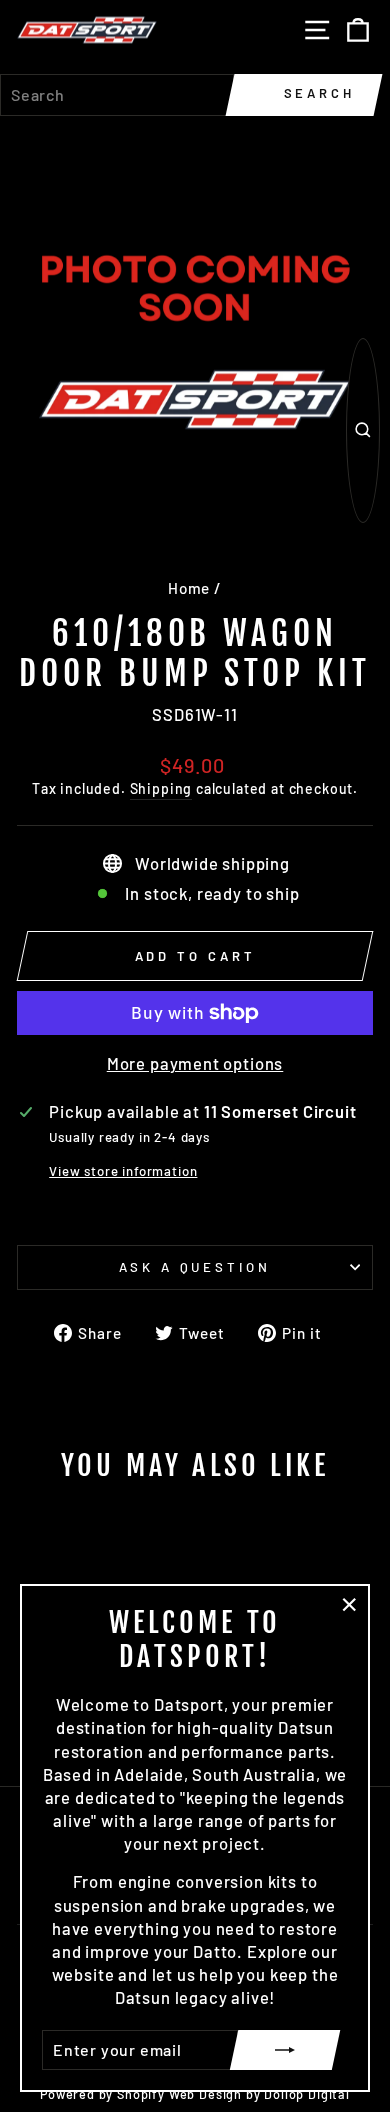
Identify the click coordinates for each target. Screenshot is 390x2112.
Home (189, 588)
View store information (123, 1171)
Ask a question (195, 1267)
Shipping (161, 788)
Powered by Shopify (102, 2094)
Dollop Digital (307, 2094)
